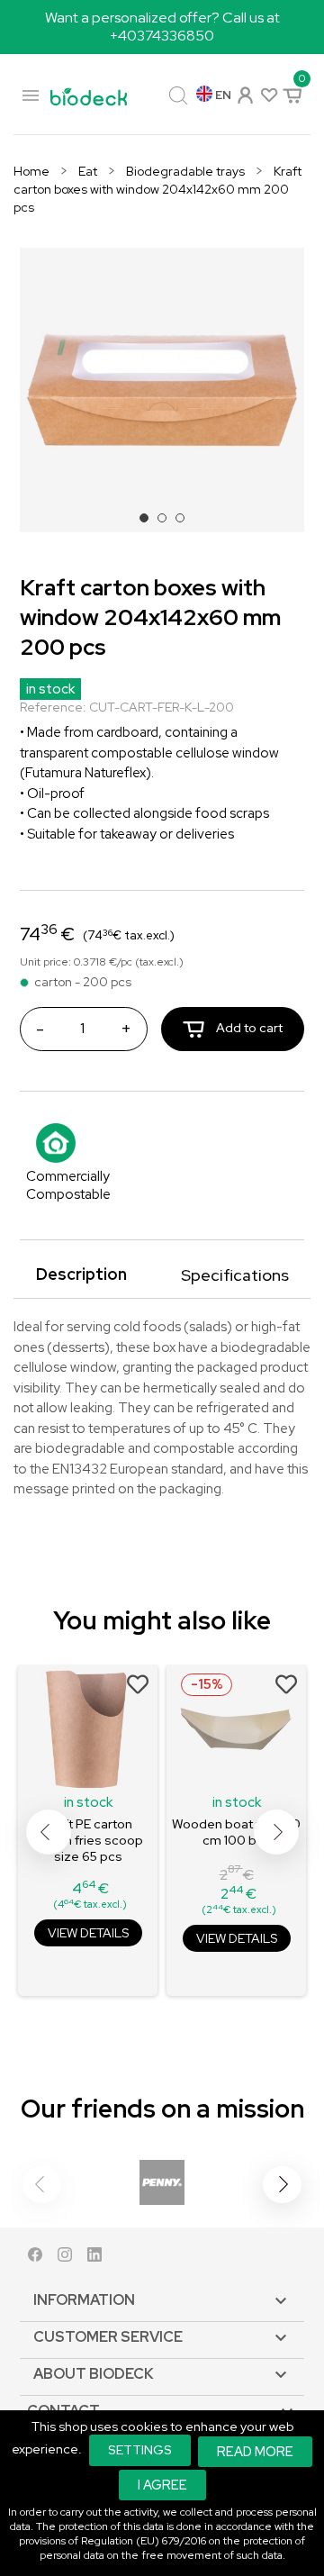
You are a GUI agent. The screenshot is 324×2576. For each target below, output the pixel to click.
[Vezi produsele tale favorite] (268, 94)
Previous (49, 1832)
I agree (162, 2485)
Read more (255, 2451)
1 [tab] (149, 523)
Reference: (53, 707)
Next (276, 1832)
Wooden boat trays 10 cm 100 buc (236, 1832)
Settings (140, 2450)
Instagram (65, 2259)
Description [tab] (81, 1274)
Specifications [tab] (235, 1275)
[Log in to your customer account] (244, 93)
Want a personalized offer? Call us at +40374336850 (162, 27)
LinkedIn (94, 2259)
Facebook (35, 2259)
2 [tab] (167, 523)
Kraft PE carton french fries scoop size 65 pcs (88, 1840)
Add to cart (248, 1028)
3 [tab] (185, 523)
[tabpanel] (162, 390)
